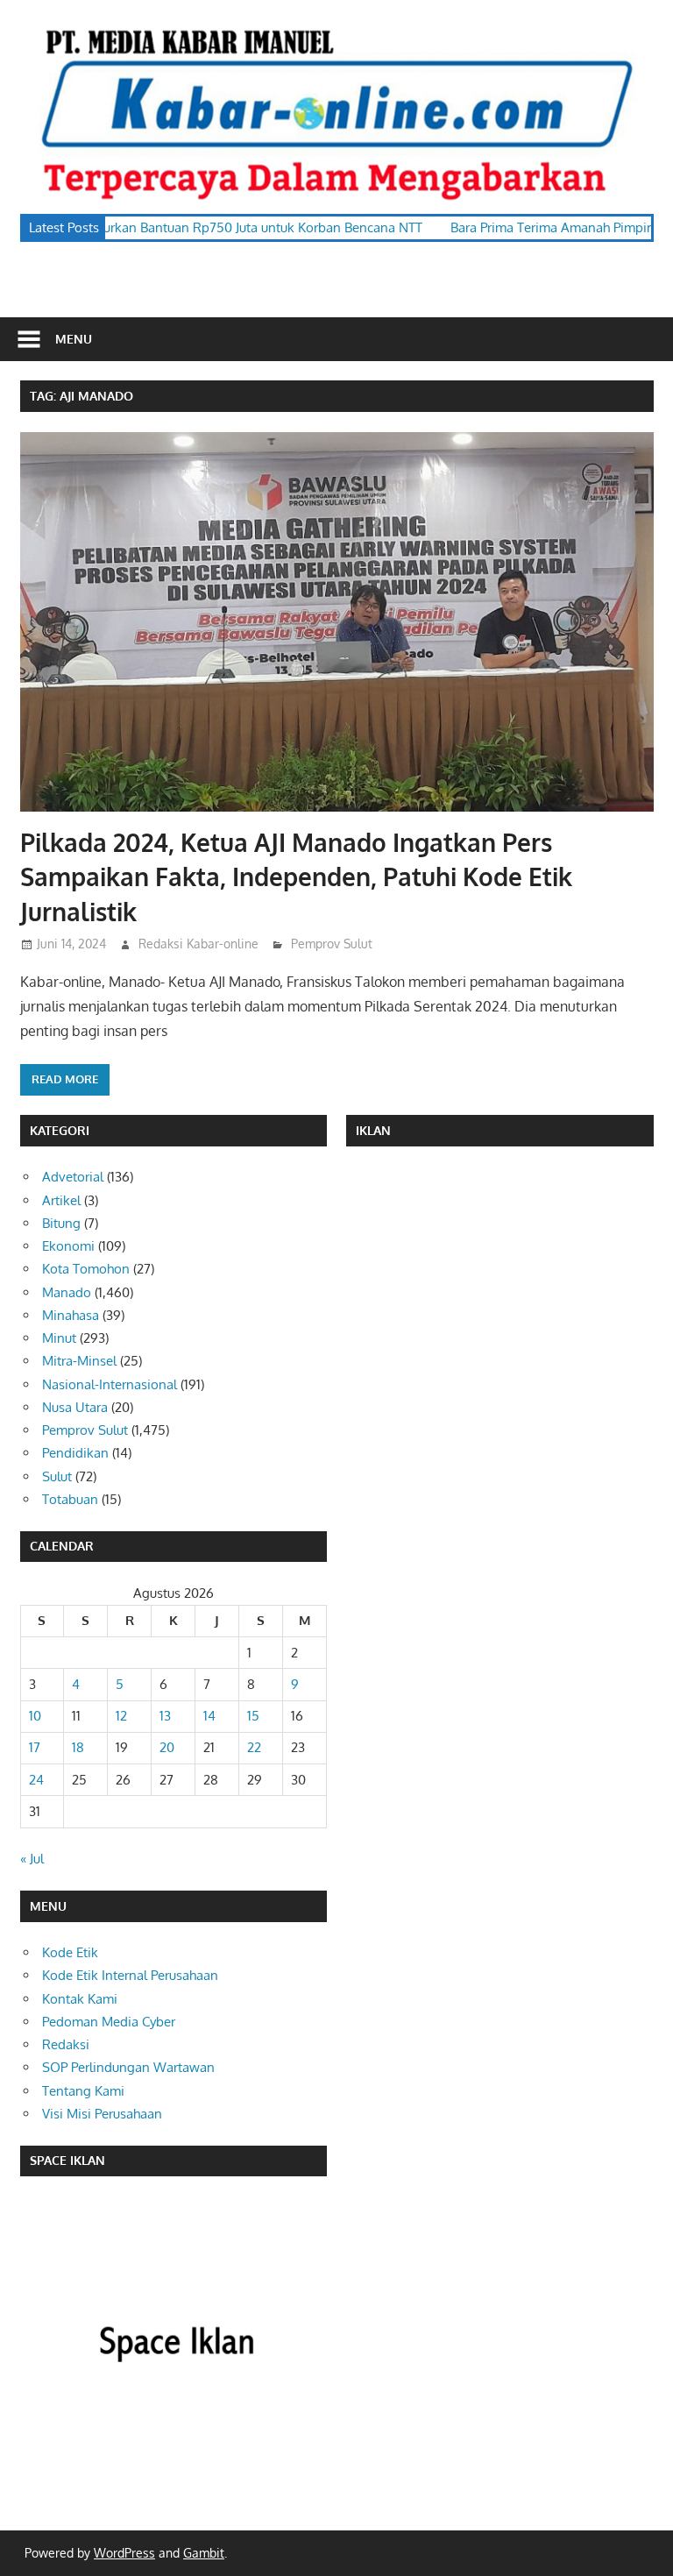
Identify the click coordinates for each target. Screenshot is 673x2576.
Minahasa (71, 1315)
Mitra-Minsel (79, 1361)
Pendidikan (75, 1453)
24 (36, 1780)
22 (254, 1747)
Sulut (57, 1476)
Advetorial (73, 1177)
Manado (67, 1292)
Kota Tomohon (86, 1269)
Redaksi (66, 2044)
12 (121, 1716)
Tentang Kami (83, 2091)
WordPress (124, 2553)
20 (167, 1747)
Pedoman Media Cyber (109, 2022)
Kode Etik (70, 1952)
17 (35, 1747)
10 (35, 1716)
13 (165, 1716)
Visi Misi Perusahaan (102, 2114)
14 (209, 1716)
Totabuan (70, 1499)
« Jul (32, 1859)
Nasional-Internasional (110, 1384)
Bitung (61, 1223)
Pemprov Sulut (332, 944)
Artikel (61, 1200)
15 (253, 1716)
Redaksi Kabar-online (198, 944)
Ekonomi (68, 1246)
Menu (74, 339)
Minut (59, 1338)
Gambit (204, 2553)
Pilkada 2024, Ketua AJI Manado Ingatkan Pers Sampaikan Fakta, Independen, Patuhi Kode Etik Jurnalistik (296, 876)
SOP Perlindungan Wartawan (128, 2067)
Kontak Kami (80, 1999)
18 (78, 1747)
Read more (65, 1079)
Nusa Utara (75, 1407)
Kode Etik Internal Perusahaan (130, 1975)
